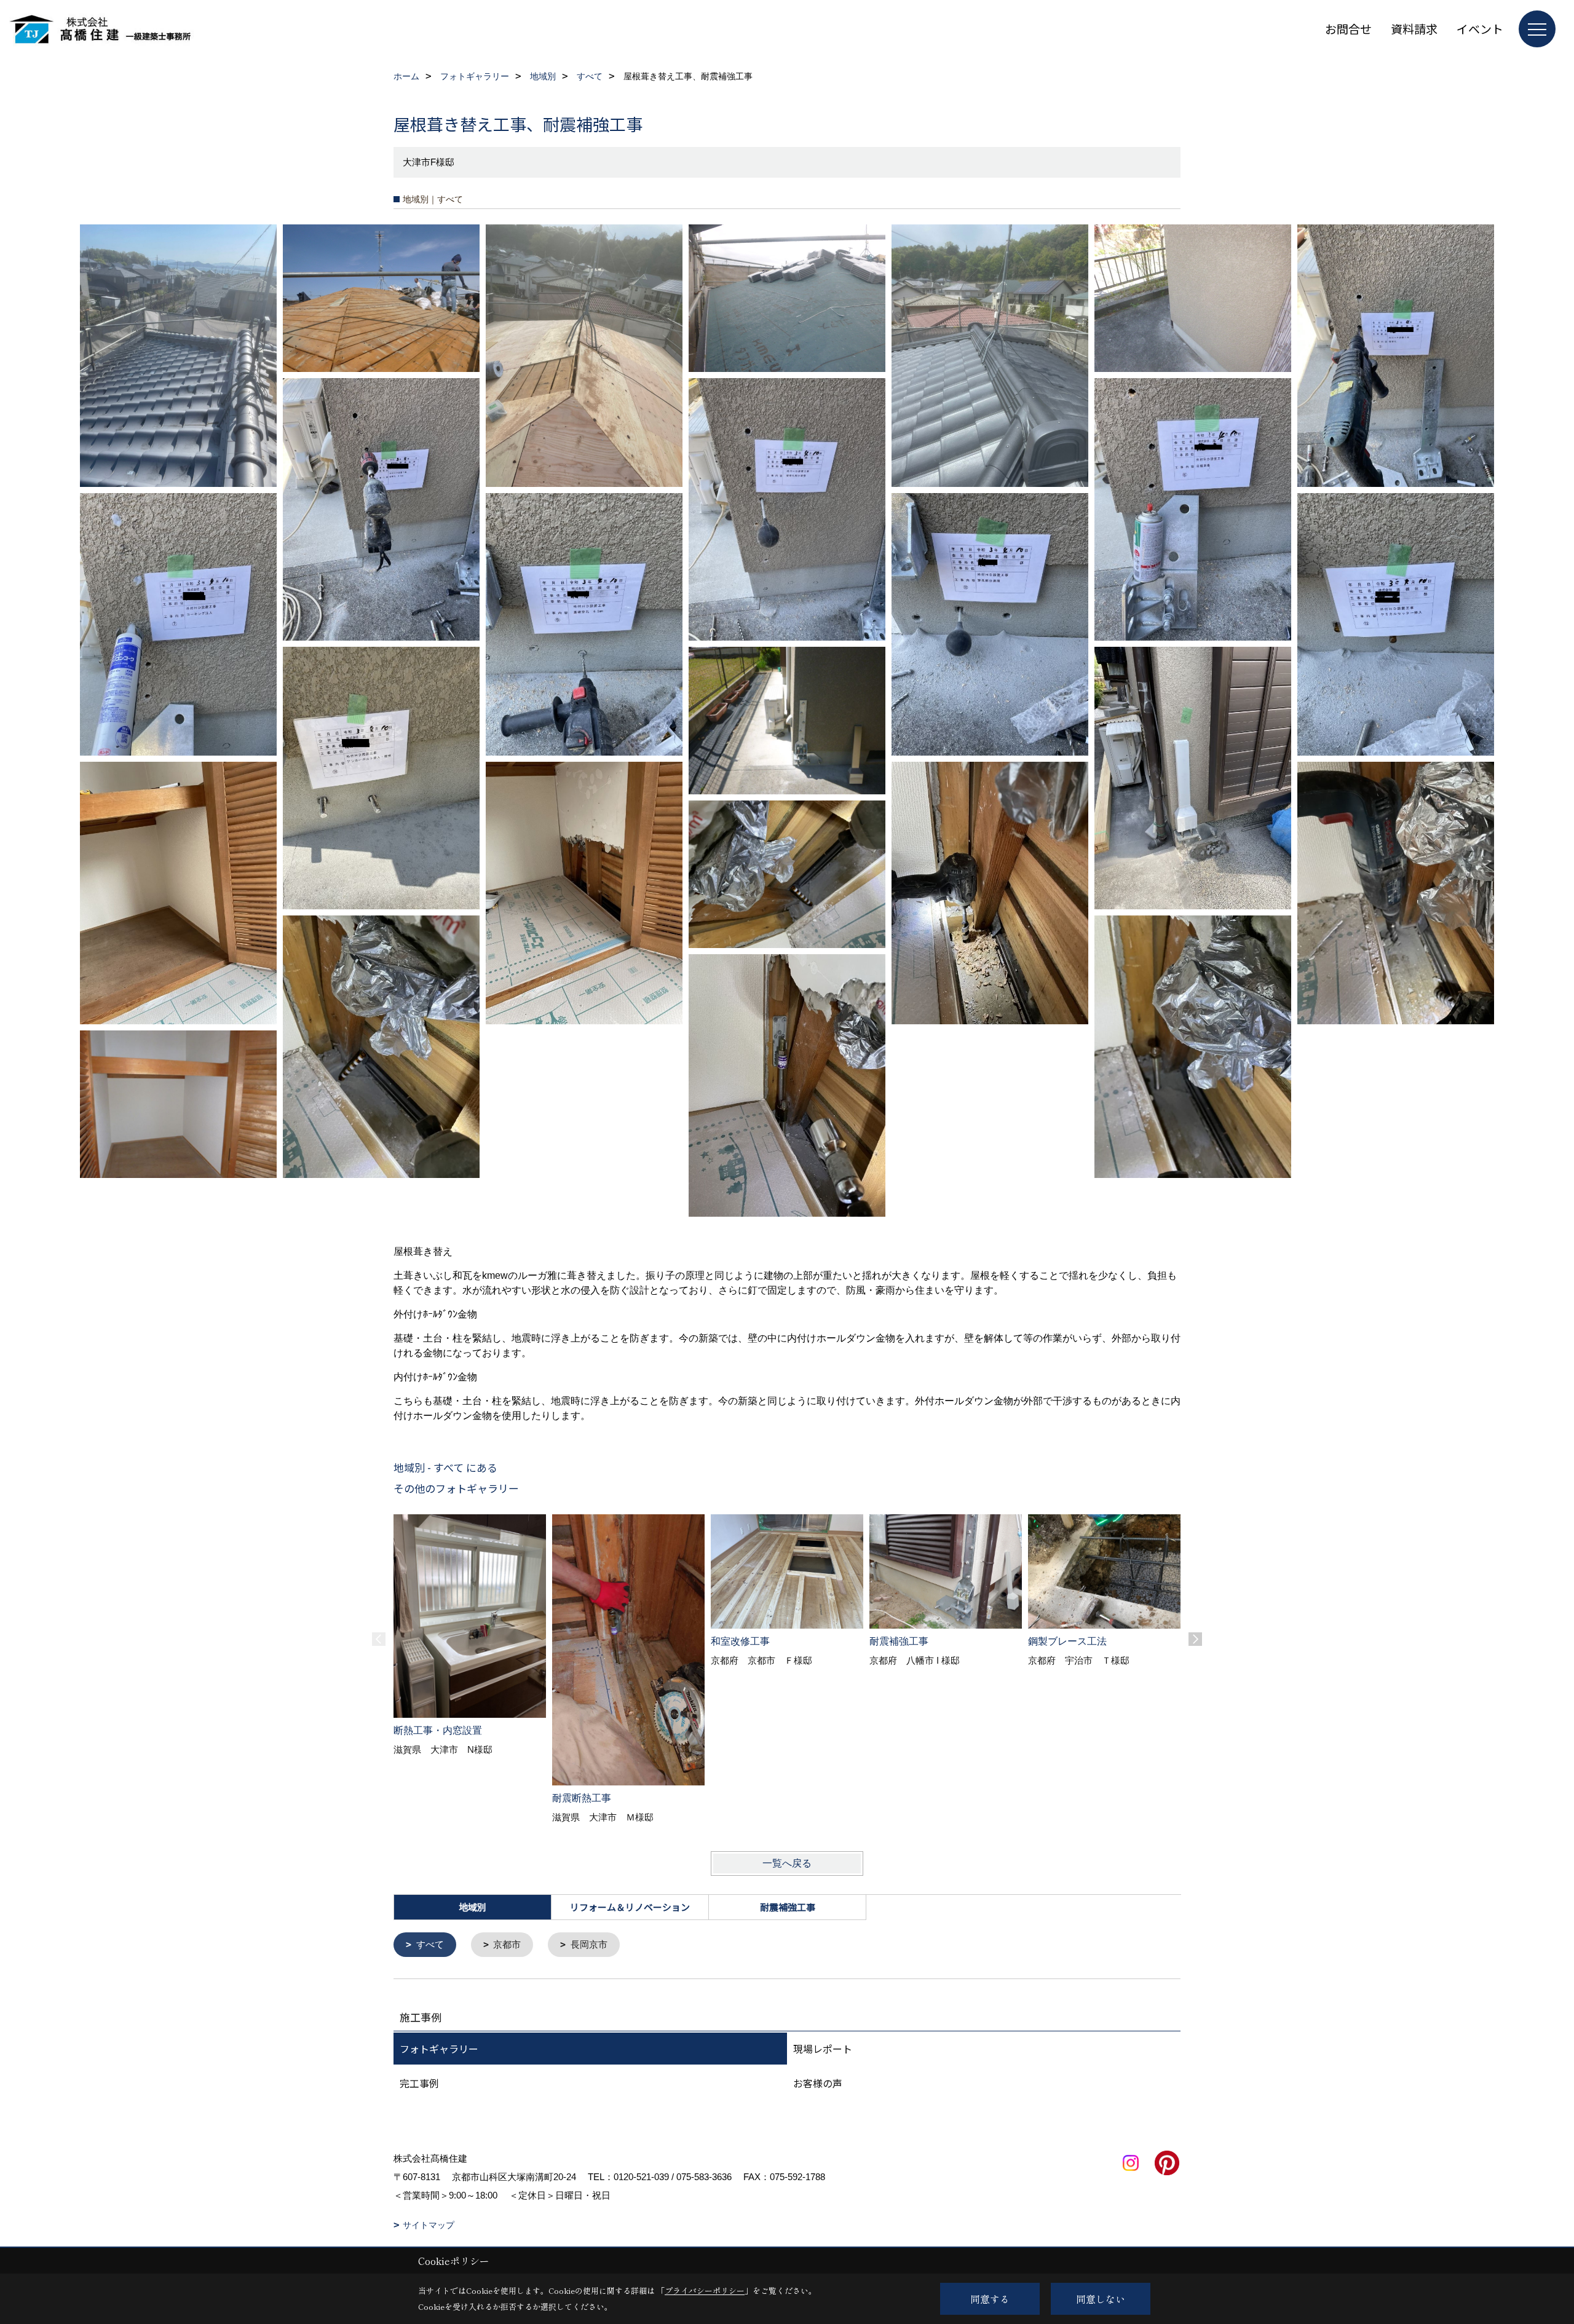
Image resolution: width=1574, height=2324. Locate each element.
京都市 (507, 1944)
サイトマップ (429, 2225)
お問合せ (1348, 29)
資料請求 (1414, 29)
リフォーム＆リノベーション (630, 1907)
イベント (1480, 29)
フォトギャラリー (439, 2049)
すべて (430, 1944)
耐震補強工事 (788, 1907)
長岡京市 (589, 1944)
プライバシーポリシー (705, 2290)
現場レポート (823, 2049)
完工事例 (419, 2083)
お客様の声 (818, 2083)
